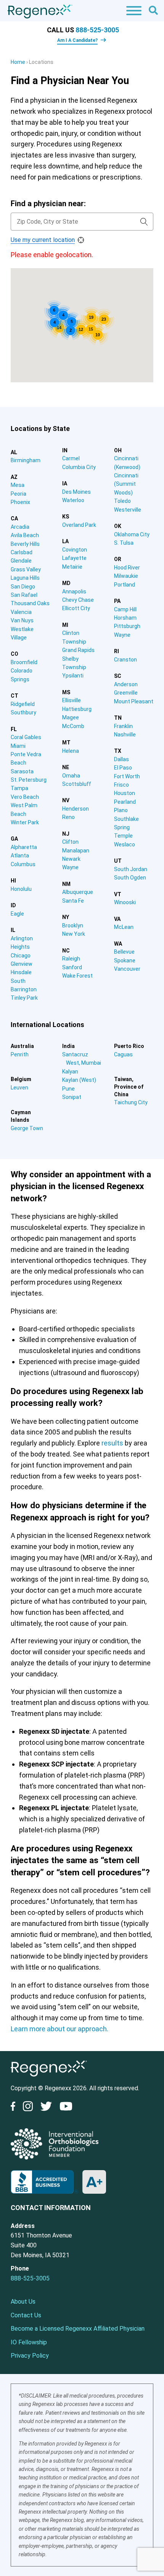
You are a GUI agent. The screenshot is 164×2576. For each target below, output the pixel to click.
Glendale (21, 561)
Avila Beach (25, 535)
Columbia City (79, 467)
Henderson (76, 809)
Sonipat (72, 1097)
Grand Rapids (78, 650)
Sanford (72, 967)
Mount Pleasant (134, 701)
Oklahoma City (132, 534)
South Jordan (131, 869)
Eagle (17, 914)
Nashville (125, 735)
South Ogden (130, 878)
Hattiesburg (77, 709)
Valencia (21, 612)
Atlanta (20, 855)
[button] (14, 336)
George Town (27, 1128)
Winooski (125, 902)
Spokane (125, 960)
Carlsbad (22, 552)
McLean (124, 927)
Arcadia (20, 527)
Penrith (20, 1054)
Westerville (128, 510)
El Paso (123, 768)
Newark (71, 859)
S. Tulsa (124, 543)
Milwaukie (126, 576)
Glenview (22, 964)
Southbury (23, 712)
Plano (121, 810)
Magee (71, 717)
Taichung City (131, 1102)
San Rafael (24, 595)
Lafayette (74, 558)
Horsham (125, 618)
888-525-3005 (97, 30)
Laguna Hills (25, 578)
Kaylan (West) (79, 1080)
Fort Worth (127, 776)
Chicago (21, 956)
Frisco (121, 785)
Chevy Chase (78, 600)
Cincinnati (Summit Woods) (126, 484)
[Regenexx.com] (49, 2078)
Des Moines (76, 492)
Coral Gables (26, 737)
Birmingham (26, 460)
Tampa (19, 788)
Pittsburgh (127, 626)
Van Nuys (22, 620)
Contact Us (26, 2315)
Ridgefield (23, 704)
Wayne (70, 867)
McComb (73, 726)
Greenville (126, 693)
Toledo (122, 501)
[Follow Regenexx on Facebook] (15, 2108)
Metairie (72, 567)
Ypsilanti (73, 676)
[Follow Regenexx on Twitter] (46, 2108)
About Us (23, 2302)
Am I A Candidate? (77, 40)
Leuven (19, 1088)
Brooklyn (73, 925)
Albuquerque (78, 892)
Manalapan (76, 851)
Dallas (121, 759)
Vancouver (127, 969)
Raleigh (71, 959)
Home (18, 62)
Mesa (18, 485)
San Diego (23, 587)
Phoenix (20, 502)
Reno (68, 817)
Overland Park (79, 525)
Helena (71, 751)
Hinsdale (21, 972)
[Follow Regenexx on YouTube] (66, 2108)
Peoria (18, 494)
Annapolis (74, 592)
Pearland (125, 802)
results (112, 1443)
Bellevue (124, 952)
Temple (123, 836)
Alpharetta (24, 847)
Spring (122, 827)
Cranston (125, 660)
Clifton (70, 842)
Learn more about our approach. (59, 2029)
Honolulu (21, 889)
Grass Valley (26, 569)
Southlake (126, 819)
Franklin (123, 726)
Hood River (127, 568)
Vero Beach (25, 797)
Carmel (71, 458)
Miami (18, 746)
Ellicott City (76, 608)
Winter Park (25, 822)
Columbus (23, 864)
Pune (68, 1089)
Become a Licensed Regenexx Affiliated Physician (78, 2329)
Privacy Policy (30, 2356)
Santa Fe (73, 901)
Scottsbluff (77, 784)
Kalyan (70, 1072)
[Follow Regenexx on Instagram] (28, 2108)
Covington (75, 550)
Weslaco (125, 844)
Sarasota (22, 771)
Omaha (71, 776)
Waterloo (73, 500)
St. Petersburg (29, 780)
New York (74, 934)
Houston (125, 793)
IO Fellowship (29, 2342)
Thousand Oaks (30, 603)
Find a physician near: (48, 204)
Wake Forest (77, 976)
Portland (125, 585)
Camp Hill (125, 609)
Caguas (123, 1054)
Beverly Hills (25, 544)
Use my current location (43, 240)
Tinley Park (24, 998)
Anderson (126, 684)
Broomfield (24, 662)
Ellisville (72, 700)
